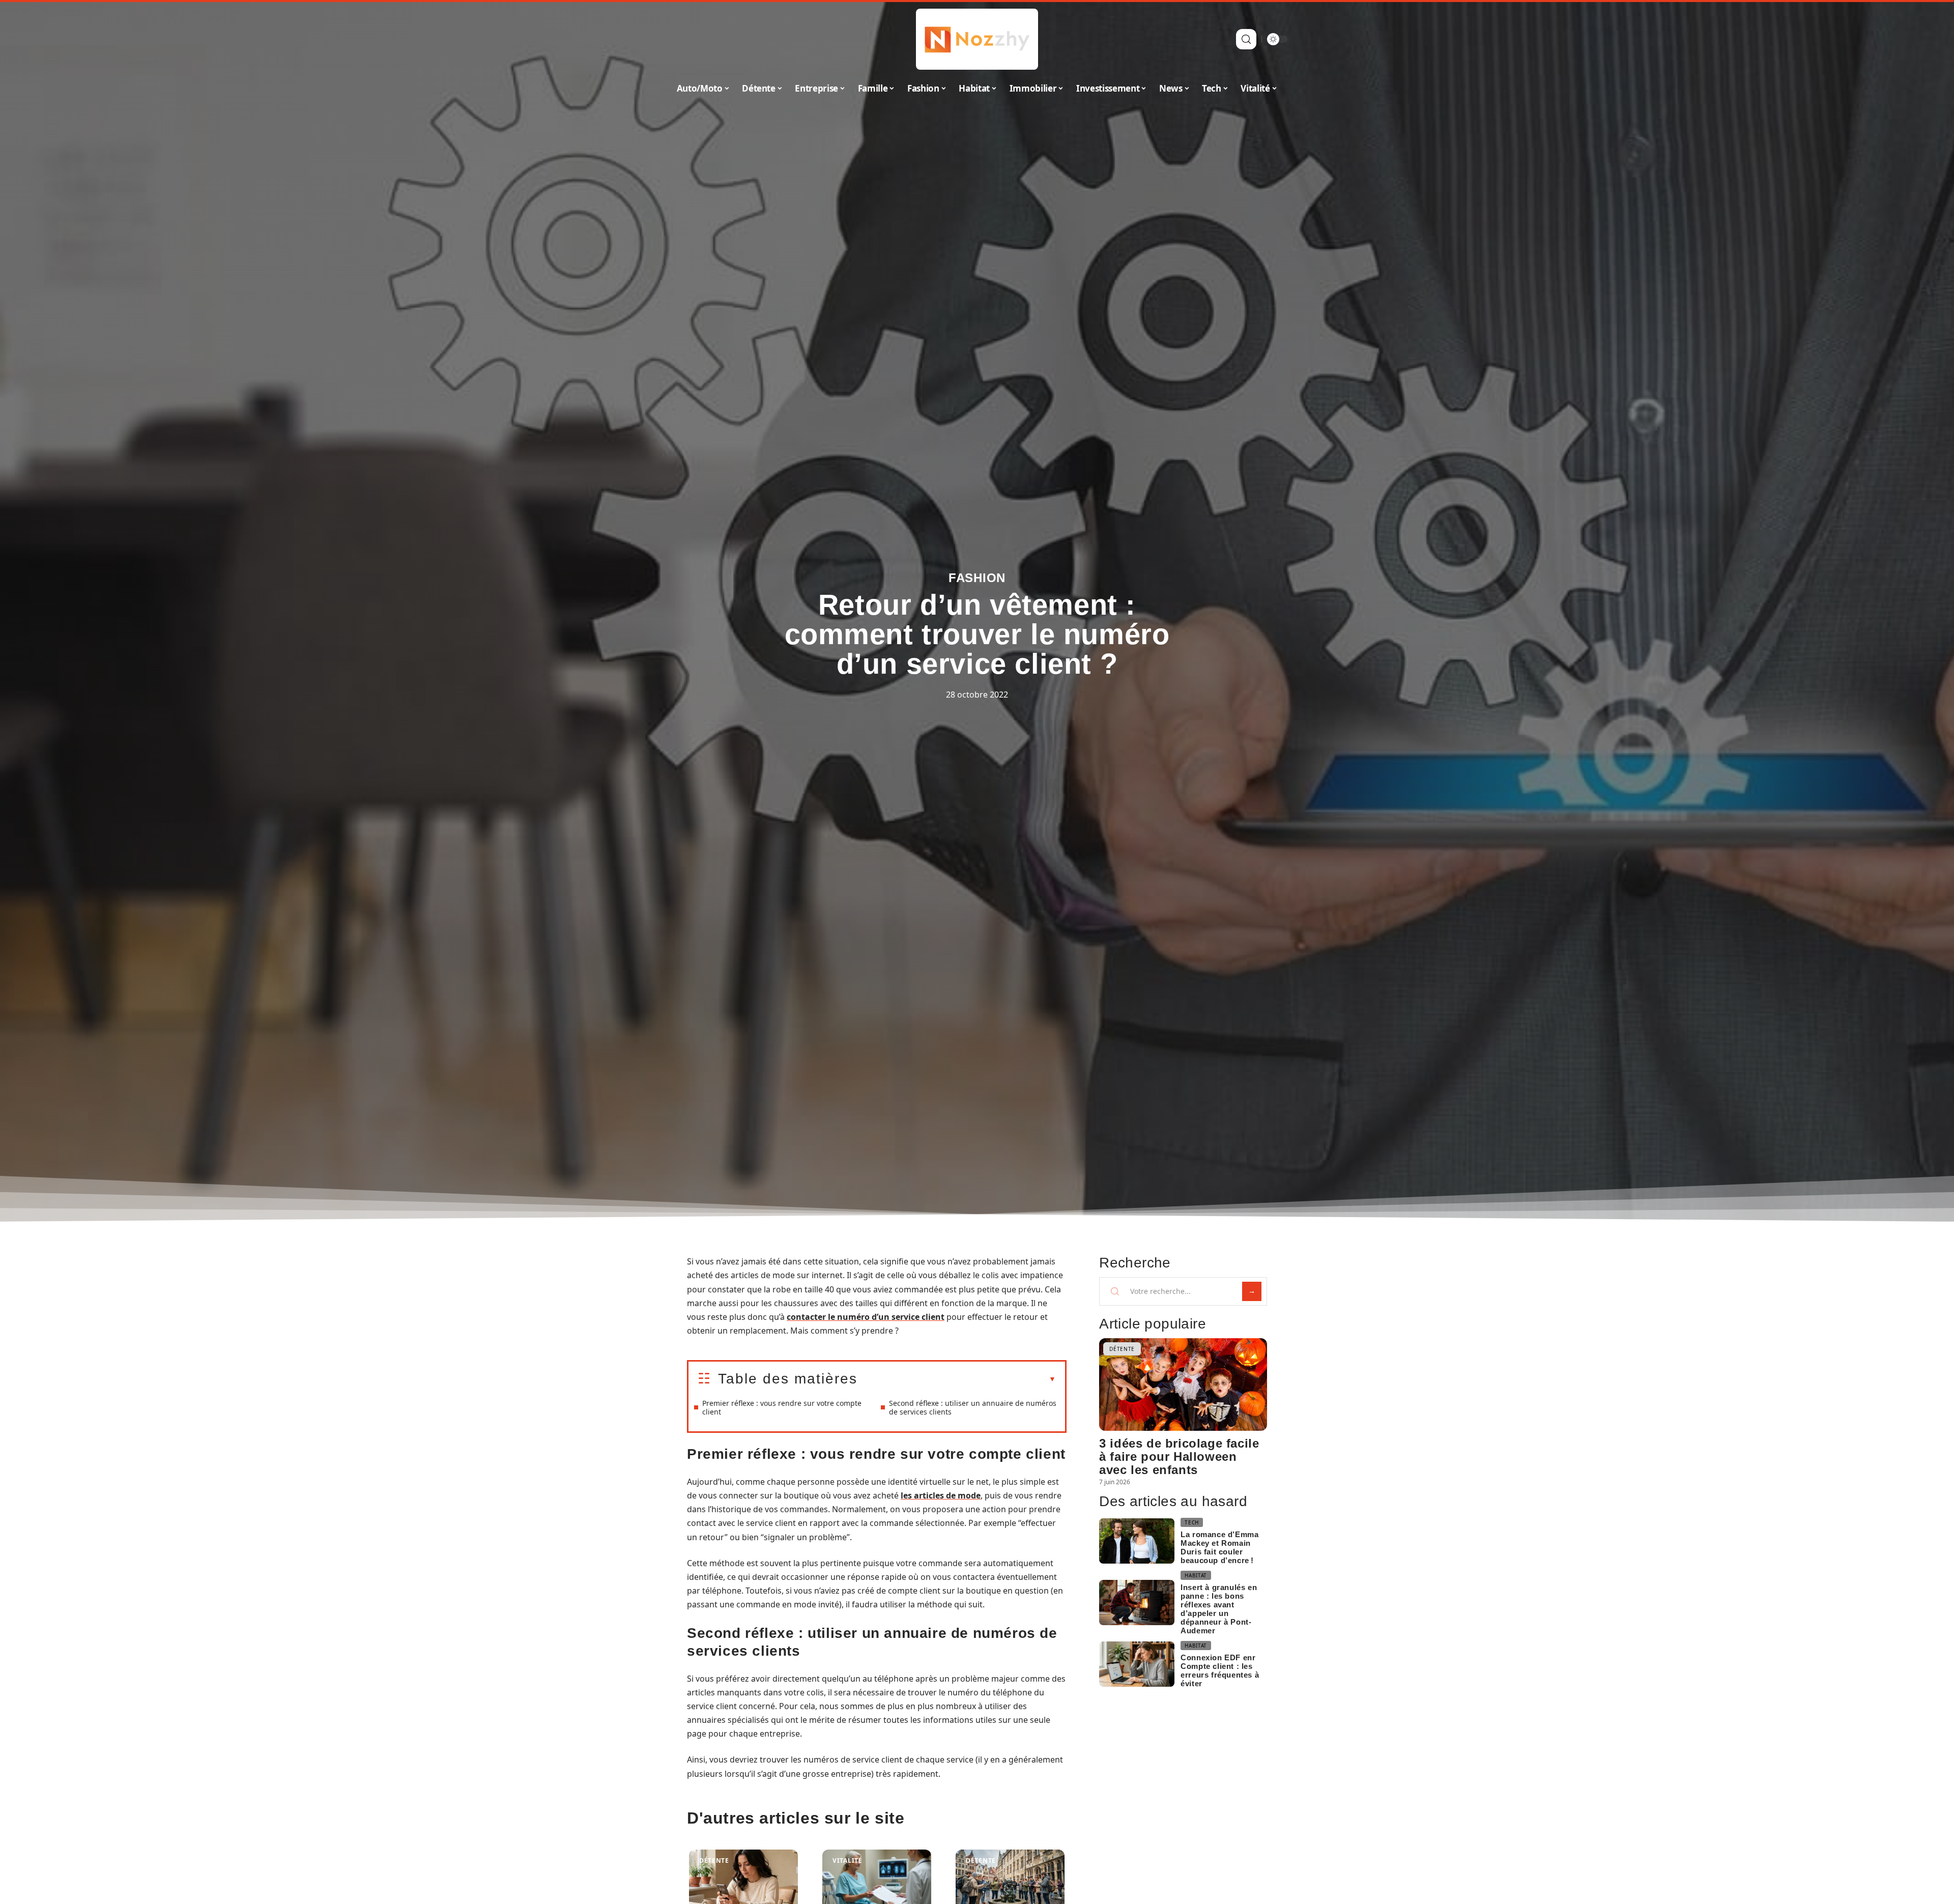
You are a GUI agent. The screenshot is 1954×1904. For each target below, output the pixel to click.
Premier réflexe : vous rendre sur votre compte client (782, 1407)
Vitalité (847, 1860)
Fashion (977, 578)
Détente (714, 1860)
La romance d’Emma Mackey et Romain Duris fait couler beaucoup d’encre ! (1219, 1547)
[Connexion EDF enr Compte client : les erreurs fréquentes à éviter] (1137, 1664)
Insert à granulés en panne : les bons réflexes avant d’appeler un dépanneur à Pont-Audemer (1219, 1609)
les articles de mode (941, 1495)
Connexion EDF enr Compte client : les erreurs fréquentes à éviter (1220, 1670)
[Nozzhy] (977, 39)
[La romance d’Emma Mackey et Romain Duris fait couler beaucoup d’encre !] (1137, 1541)
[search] (1246, 39)
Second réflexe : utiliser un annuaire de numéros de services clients (973, 1407)
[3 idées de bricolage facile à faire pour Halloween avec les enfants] (1183, 1384)
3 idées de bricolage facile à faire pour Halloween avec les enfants (1179, 1456)
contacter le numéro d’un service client (866, 1317)
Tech (1192, 1522)
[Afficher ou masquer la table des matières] (957, 1379)
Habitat (1196, 1575)
